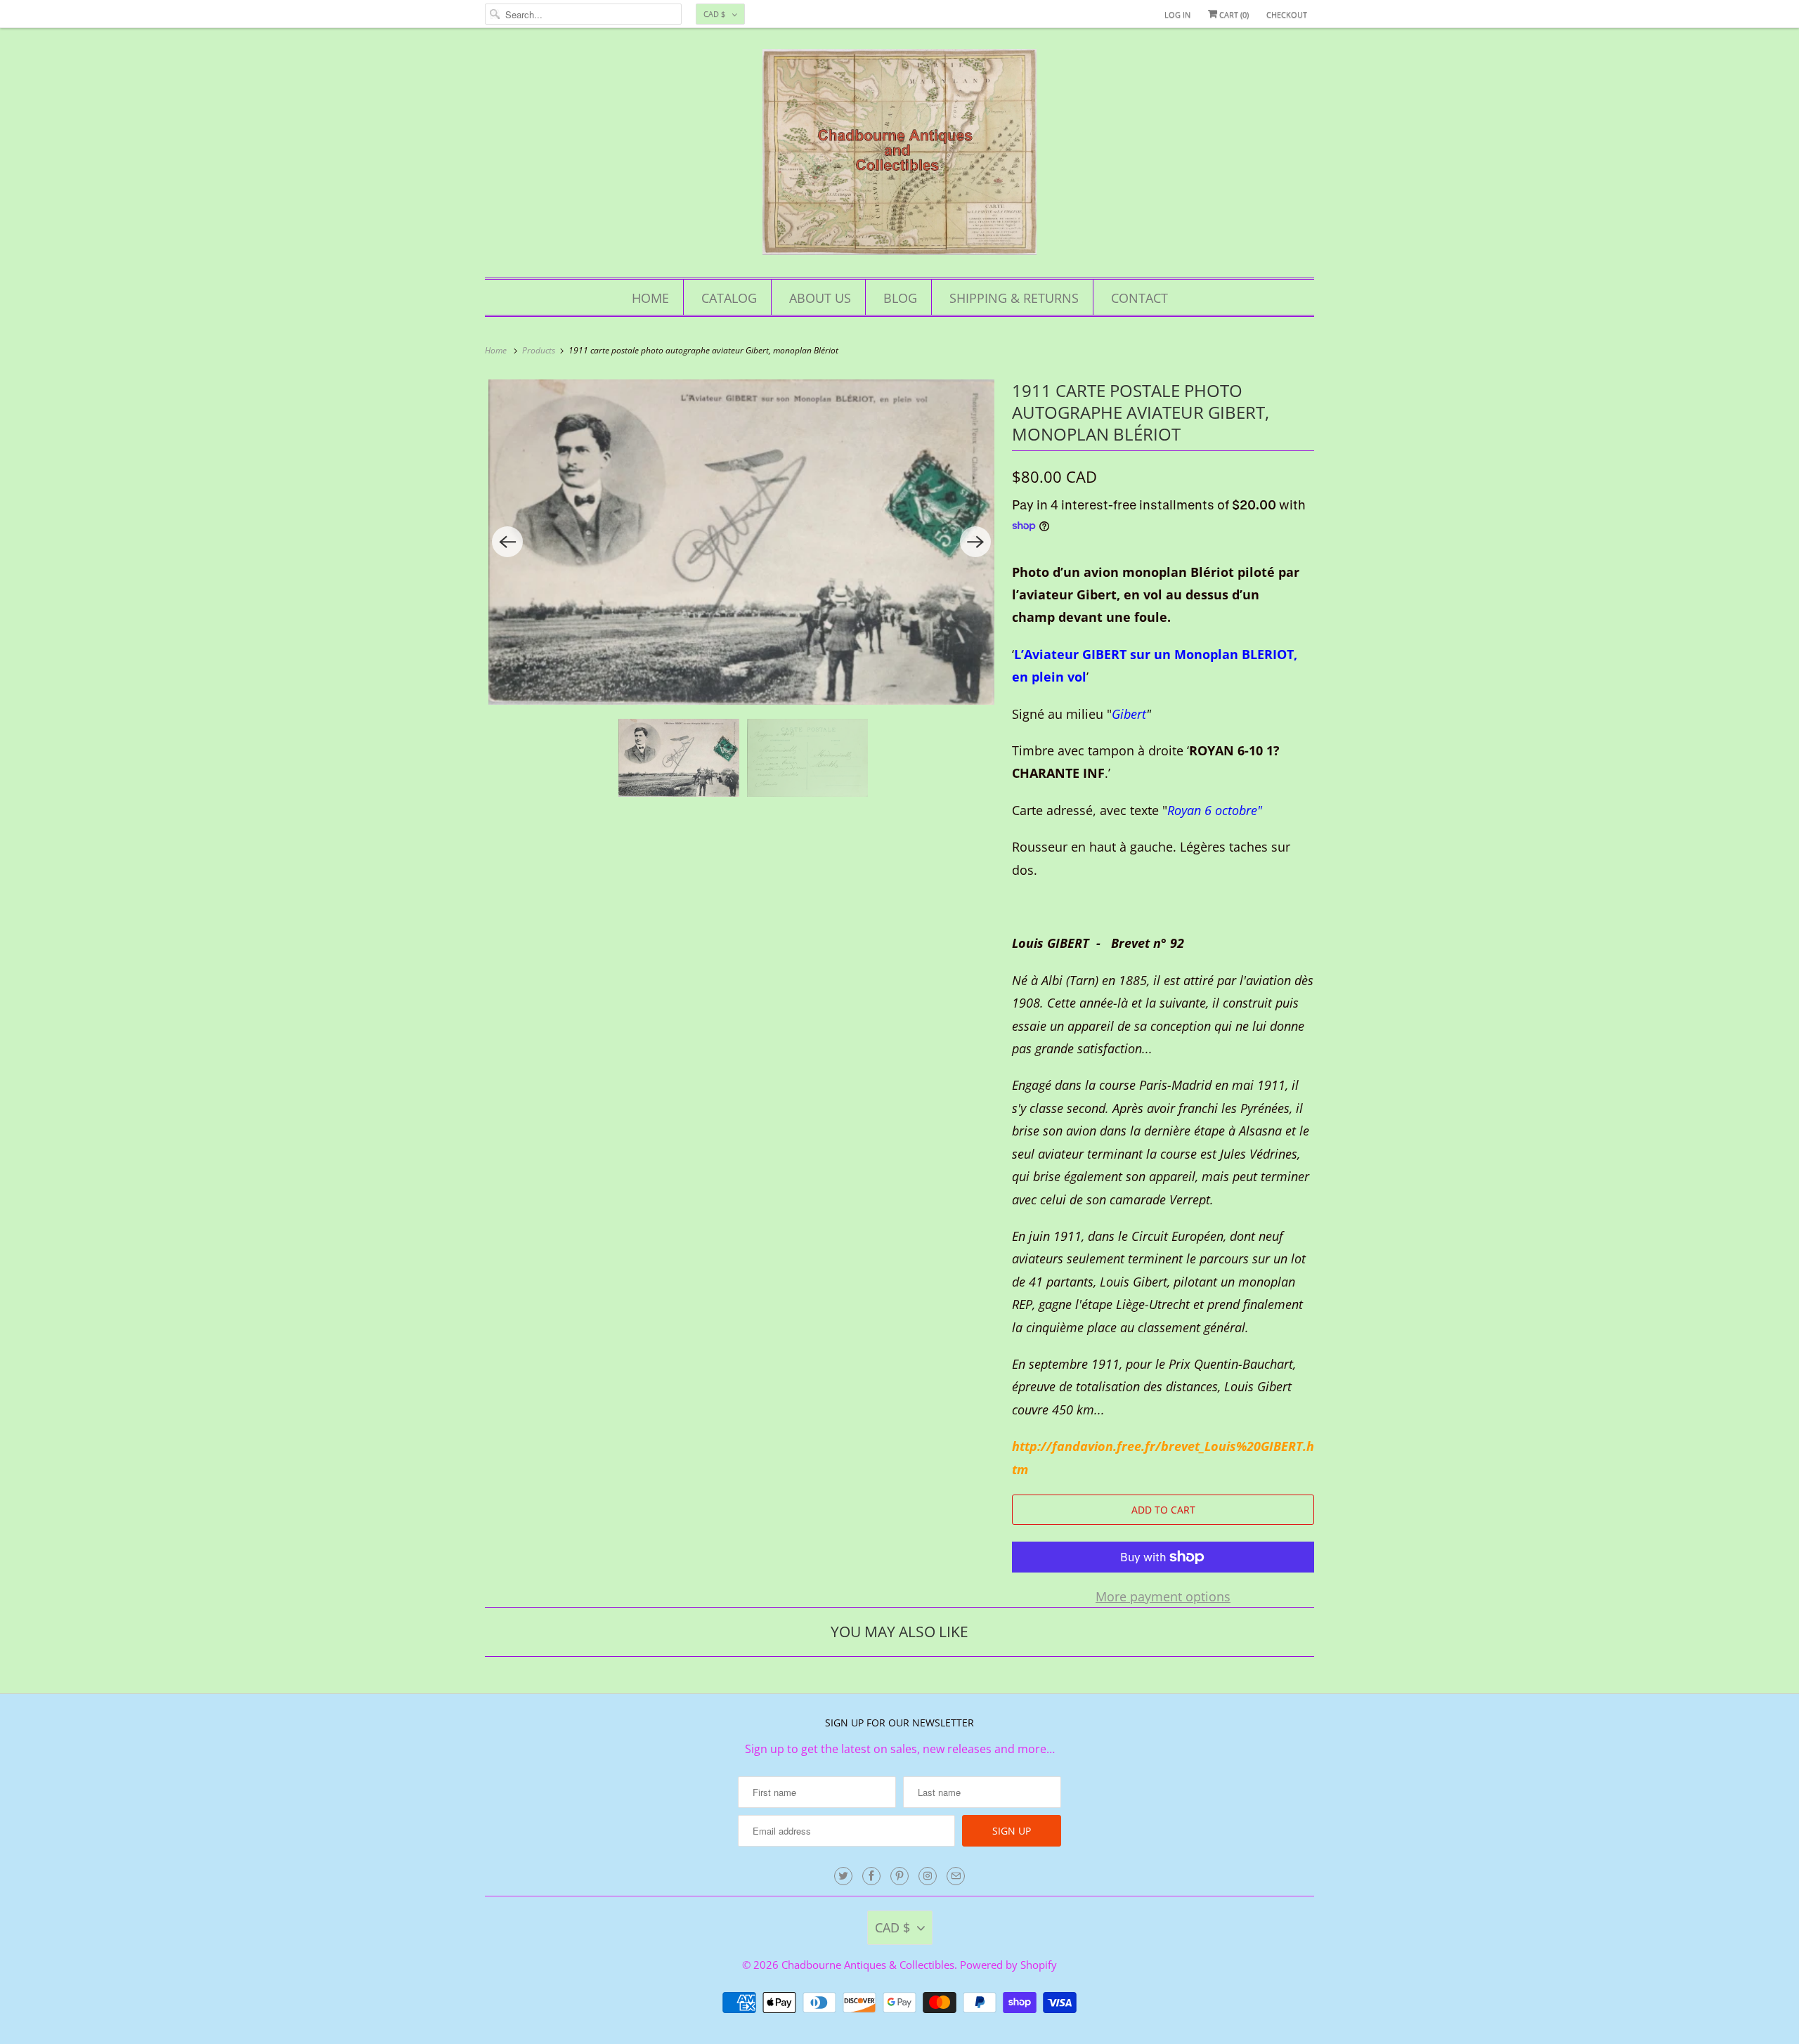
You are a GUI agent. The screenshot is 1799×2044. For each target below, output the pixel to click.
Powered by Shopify (1008, 1965)
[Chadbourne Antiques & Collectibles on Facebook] (871, 1876)
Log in (1177, 14)
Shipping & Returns (1014, 298)
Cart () (1233, 14)
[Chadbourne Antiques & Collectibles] (899, 156)
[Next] (975, 542)
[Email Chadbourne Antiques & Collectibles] (956, 1876)
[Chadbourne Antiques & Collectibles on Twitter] (843, 1876)
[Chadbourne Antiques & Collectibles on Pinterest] (899, 1876)
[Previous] (507, 542)
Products (540, 350)
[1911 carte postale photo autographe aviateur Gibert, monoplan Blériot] (741, 542)
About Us (820, 298)
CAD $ (714, 14)
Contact (1139, 298)
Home (650, 298)
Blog (900, 298)
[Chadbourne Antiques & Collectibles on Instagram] (928, 1876)
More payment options (1163, 1596)
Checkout (1287, 14)
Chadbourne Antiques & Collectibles (868, 1965)
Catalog (729, 298)
